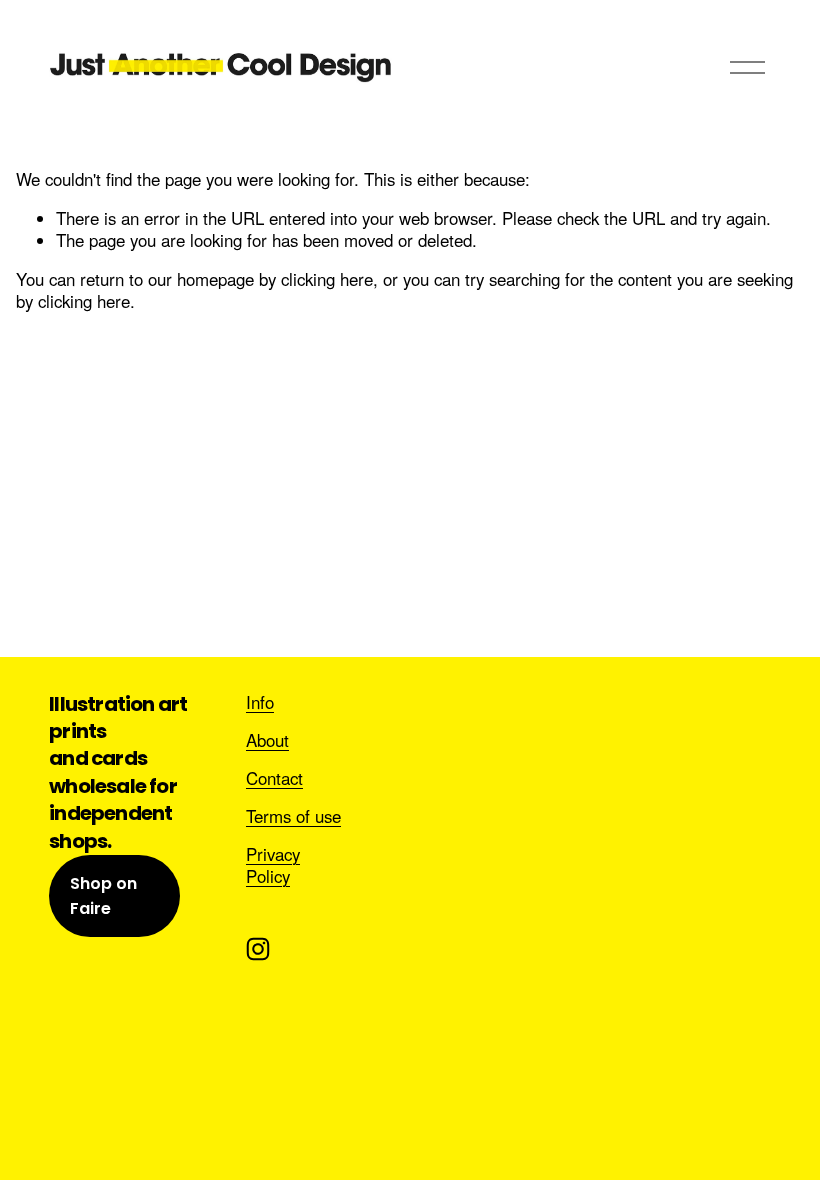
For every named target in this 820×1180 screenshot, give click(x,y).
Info (260, 702)
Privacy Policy (273, 865)
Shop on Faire (103, 896)
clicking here (327, 279)
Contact (274, 778)
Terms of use (293, 816)
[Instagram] (258, 949)
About (267, 740)
